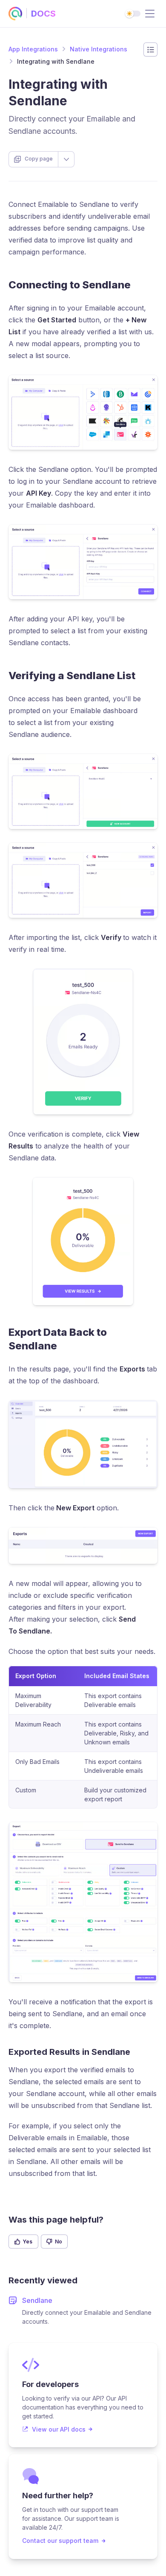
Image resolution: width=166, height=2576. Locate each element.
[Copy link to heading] (138, 285)
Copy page (39, 159)
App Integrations (33, 49)
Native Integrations (99, 49)
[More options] (66, 159)
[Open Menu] (150, 14)
